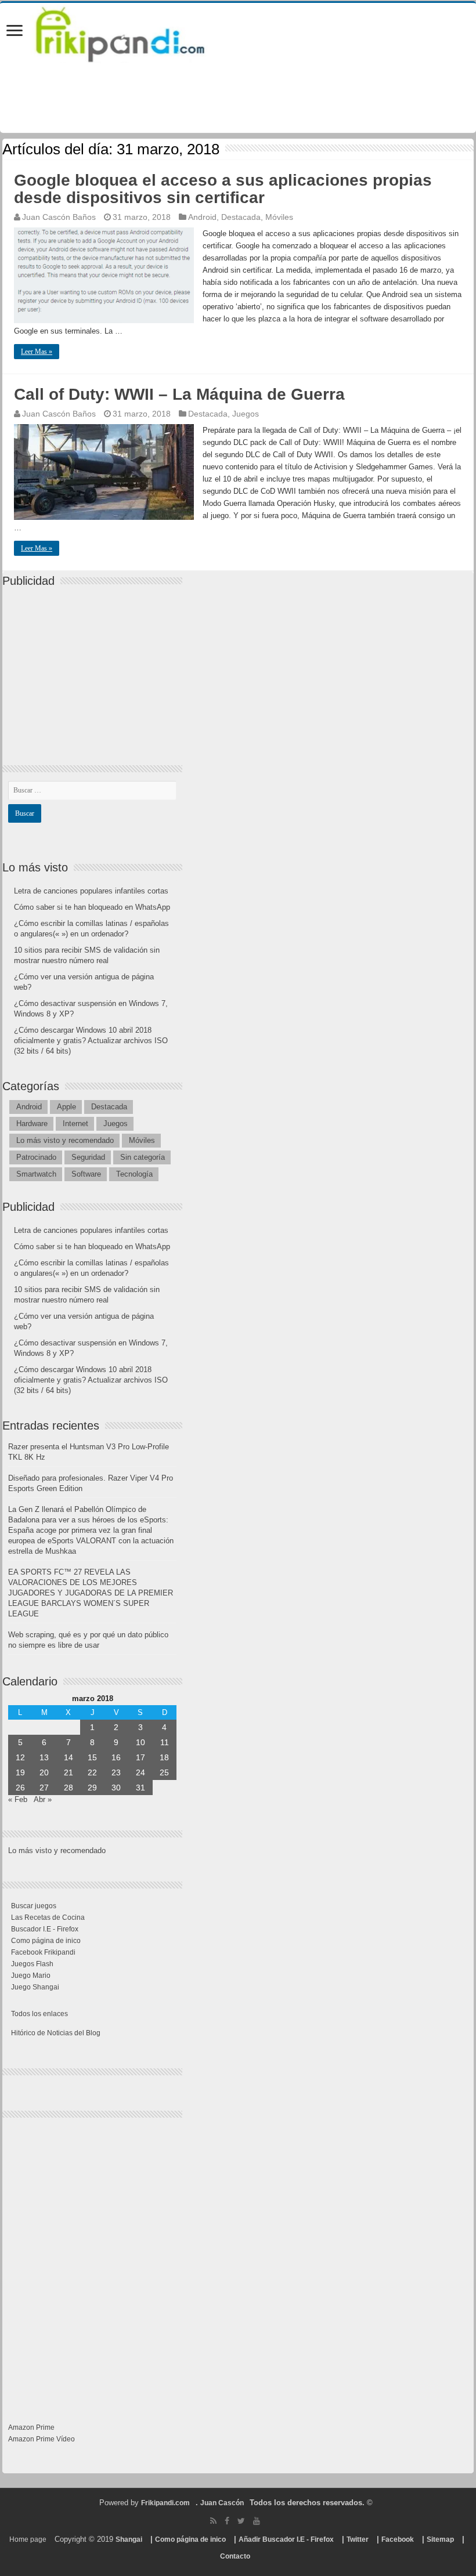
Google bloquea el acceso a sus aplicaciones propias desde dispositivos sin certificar (223, 189)
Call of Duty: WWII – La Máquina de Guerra (179, 394)
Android (202, 217)
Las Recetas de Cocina (48, 1917)
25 (164, 1772)
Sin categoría (143, 1157)
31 (140, 1788)
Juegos (246, 414)
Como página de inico (46, 1941)
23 (116, 1772)
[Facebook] (227, 2521)
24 (140, 1772)
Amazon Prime (31, 2427)
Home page (28, 2539)
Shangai (129, 2539)
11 (165, 1742)
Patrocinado (36, 1157)
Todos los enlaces (39, 2014)
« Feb (18, 1799)
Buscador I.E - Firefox (45, 1929)
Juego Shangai (35, 1987)
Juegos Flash (32, 1964)
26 (20, 1788)
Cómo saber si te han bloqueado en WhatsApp (92, 907)
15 (92, 1757)
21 (68, 1772)
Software (86, 1174)
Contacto (235, 2556)
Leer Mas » (37, 352)
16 (116, 1757)
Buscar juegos (34, 1906)
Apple (66, 1107)
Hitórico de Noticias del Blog (56, 2033)
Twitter (358, 2539)
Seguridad (88, 1157)
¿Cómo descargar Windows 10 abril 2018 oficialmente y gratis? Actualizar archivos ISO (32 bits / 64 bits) (91, 1041)
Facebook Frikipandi (43, 1952)
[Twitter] (241, 2521)
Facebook (398, 2539)
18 (164, 1757)
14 (68, 1757)
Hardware (32, 1124)
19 (20, 1772)
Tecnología (134, 1174)
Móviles (279, 217)
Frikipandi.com (165, 2503)
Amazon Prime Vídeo (42, 2439)
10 (140, 1742)
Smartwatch (36, 1174)
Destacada (241, 217)
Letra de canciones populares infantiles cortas (91, 891)
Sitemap (440, 2539)
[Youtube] (257, 2521)
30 (116, 1788)
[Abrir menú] (15, 32)
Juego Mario (31, 1976)
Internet (75, 1124)
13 (44, 1757)
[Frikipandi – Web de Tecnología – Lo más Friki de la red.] (135, 32)
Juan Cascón (222, 2503)
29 (92, 1788)
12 (20, 1757)
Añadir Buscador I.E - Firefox (286, 2539)
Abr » (43, 1799)
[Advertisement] (95, 666)
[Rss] (213, 2521)
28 (68, 1788)
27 (44, 1788)
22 (92, 1772)
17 (140, 1757)
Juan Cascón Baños (59, 217)
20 (44, 1772)
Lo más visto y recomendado (65, 1140)
